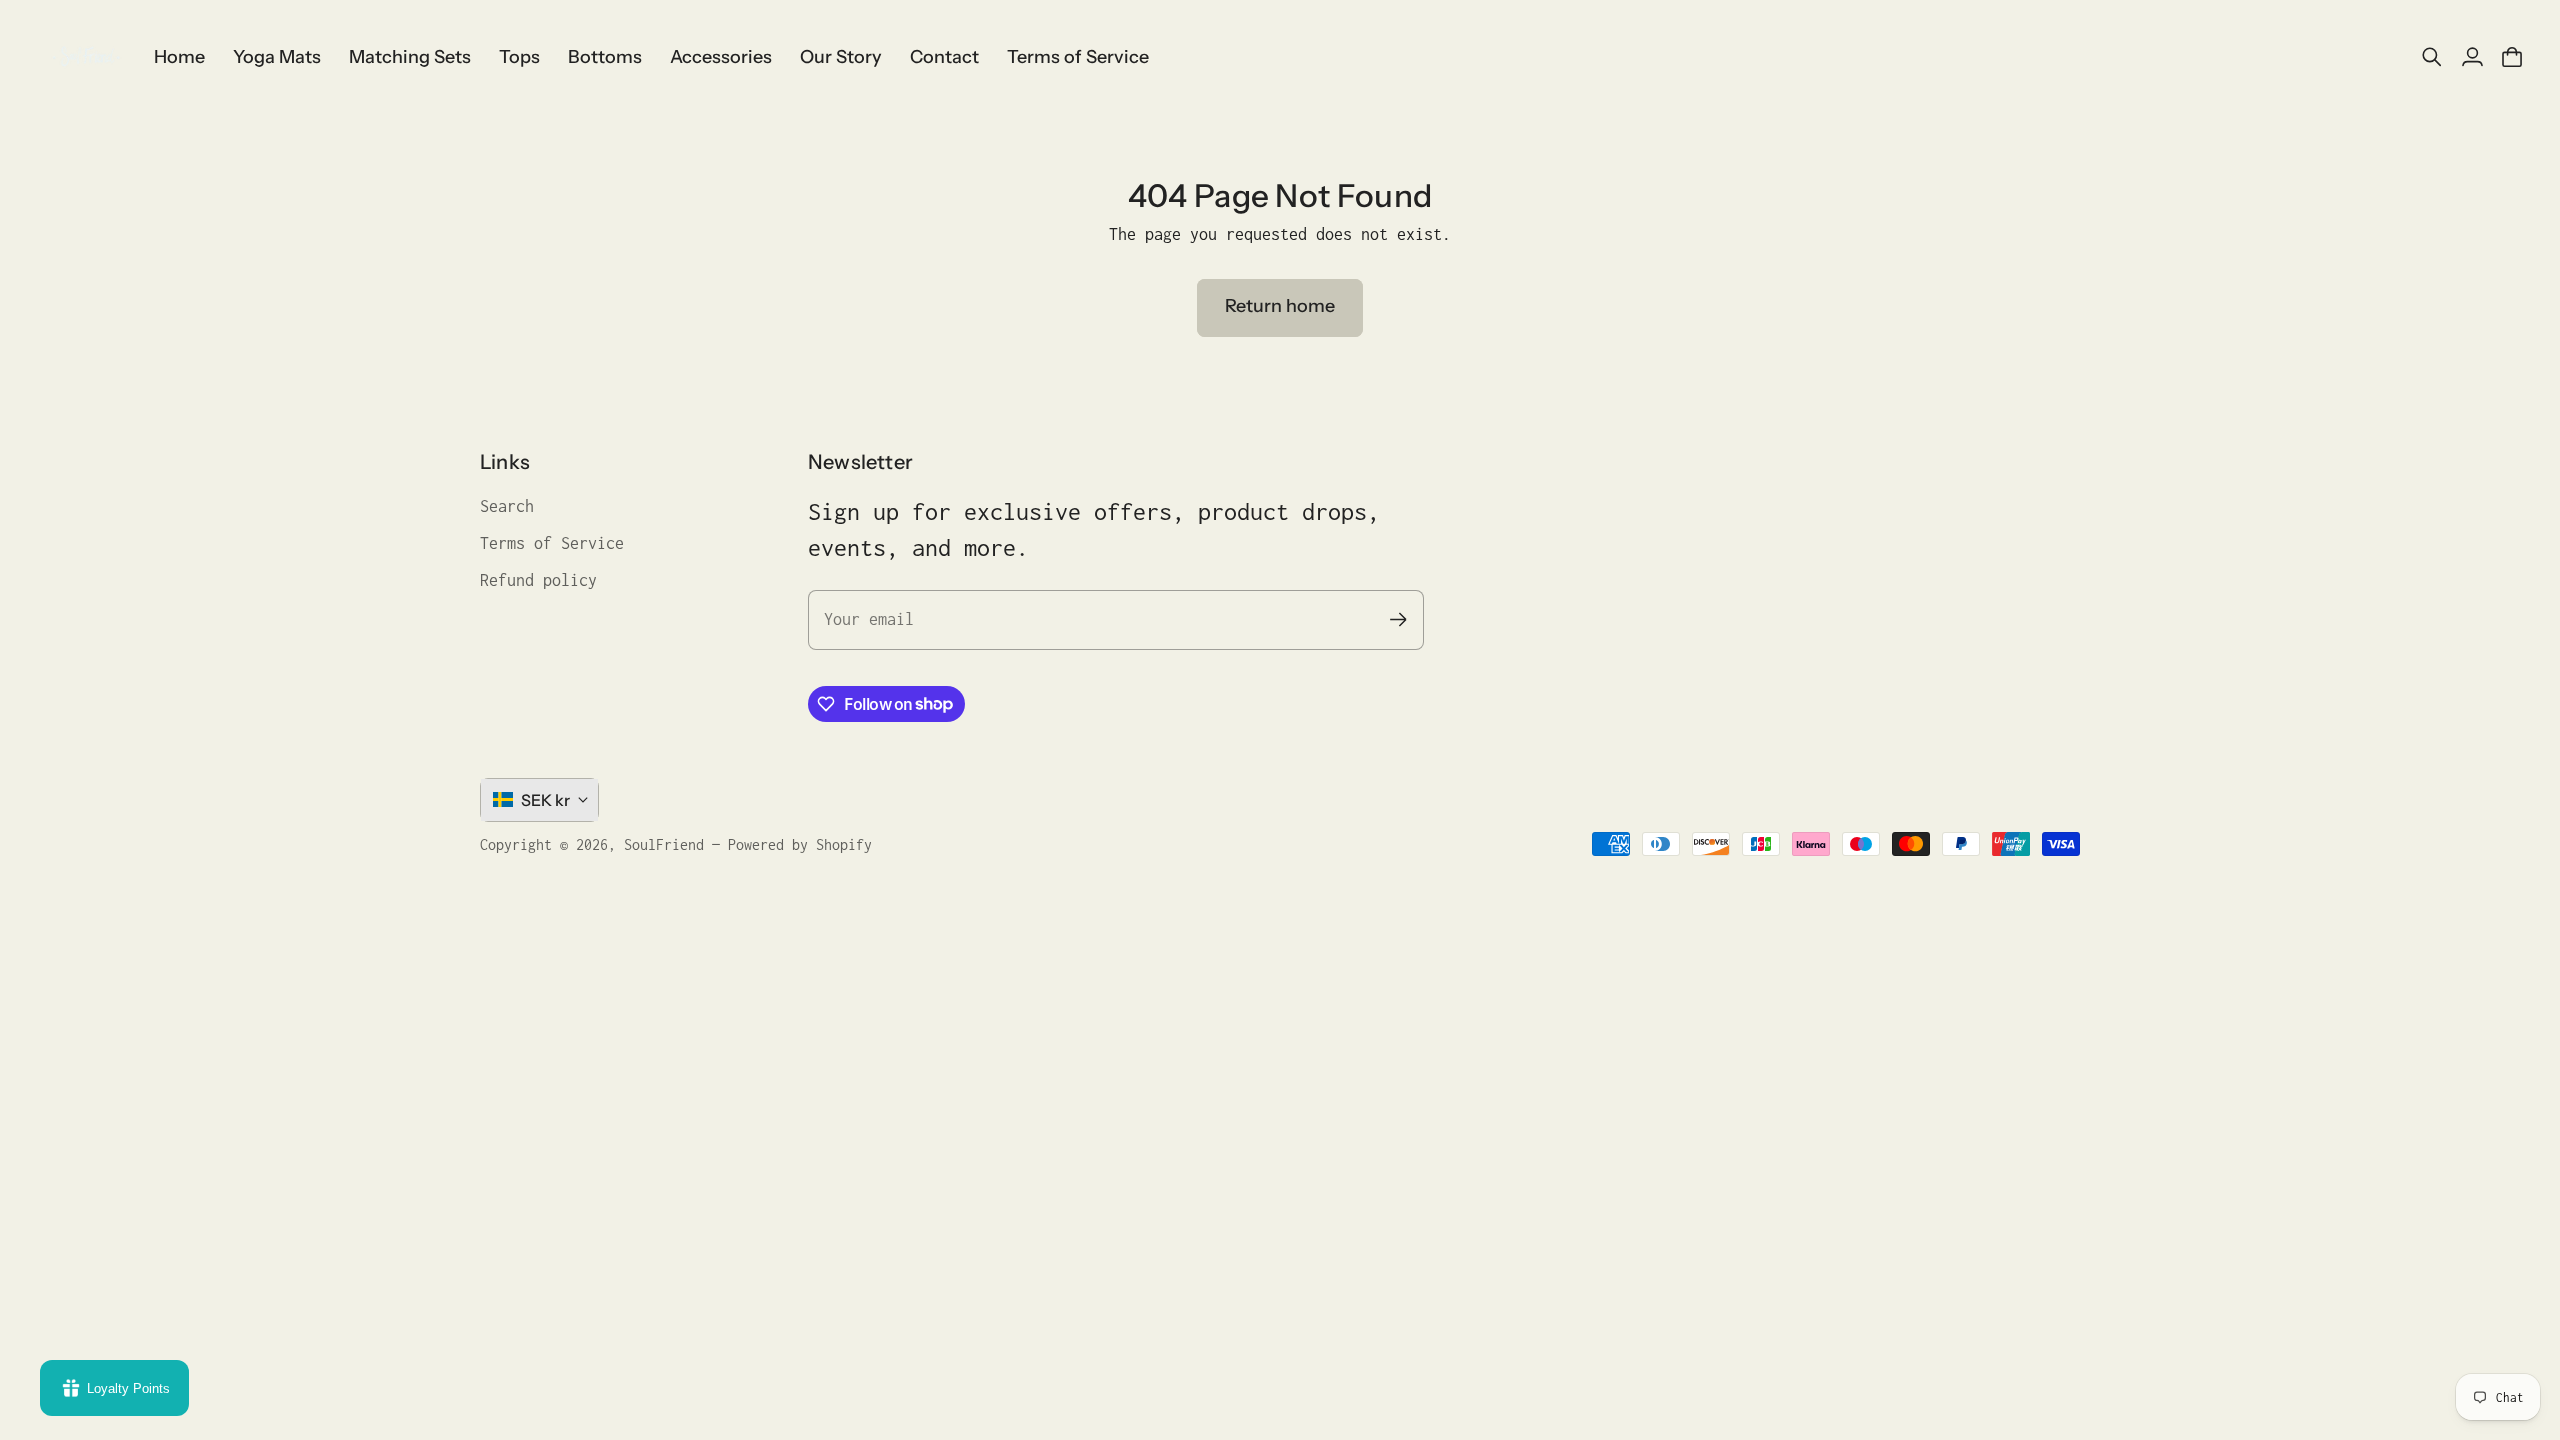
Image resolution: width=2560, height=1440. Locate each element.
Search (507, 506)
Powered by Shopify (800, 844)
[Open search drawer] (2432, 57)
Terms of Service (552, 543)
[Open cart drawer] (2512, 57)
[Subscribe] (1398, 619)
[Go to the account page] (2472, 57)
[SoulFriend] (85, 57)
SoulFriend (664, 844)
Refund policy (538, 580)
